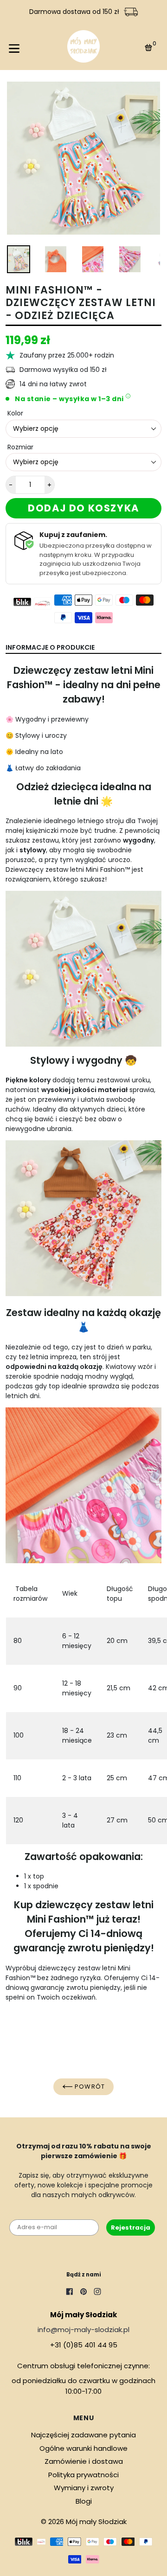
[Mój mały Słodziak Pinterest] (83, 2293)
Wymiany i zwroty (84, 2488)
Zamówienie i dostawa (84, 2461)
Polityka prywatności (83, 2475)
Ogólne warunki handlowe (83, 2448)
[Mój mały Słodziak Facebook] (70, 2293)
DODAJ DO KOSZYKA (83, 508)
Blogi (84, 2501)
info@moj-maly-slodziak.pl (83, 2330)
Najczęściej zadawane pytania (83, 2435)
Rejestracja (131, 2228)
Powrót (89, 2087)
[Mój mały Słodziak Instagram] (97, 2293)
